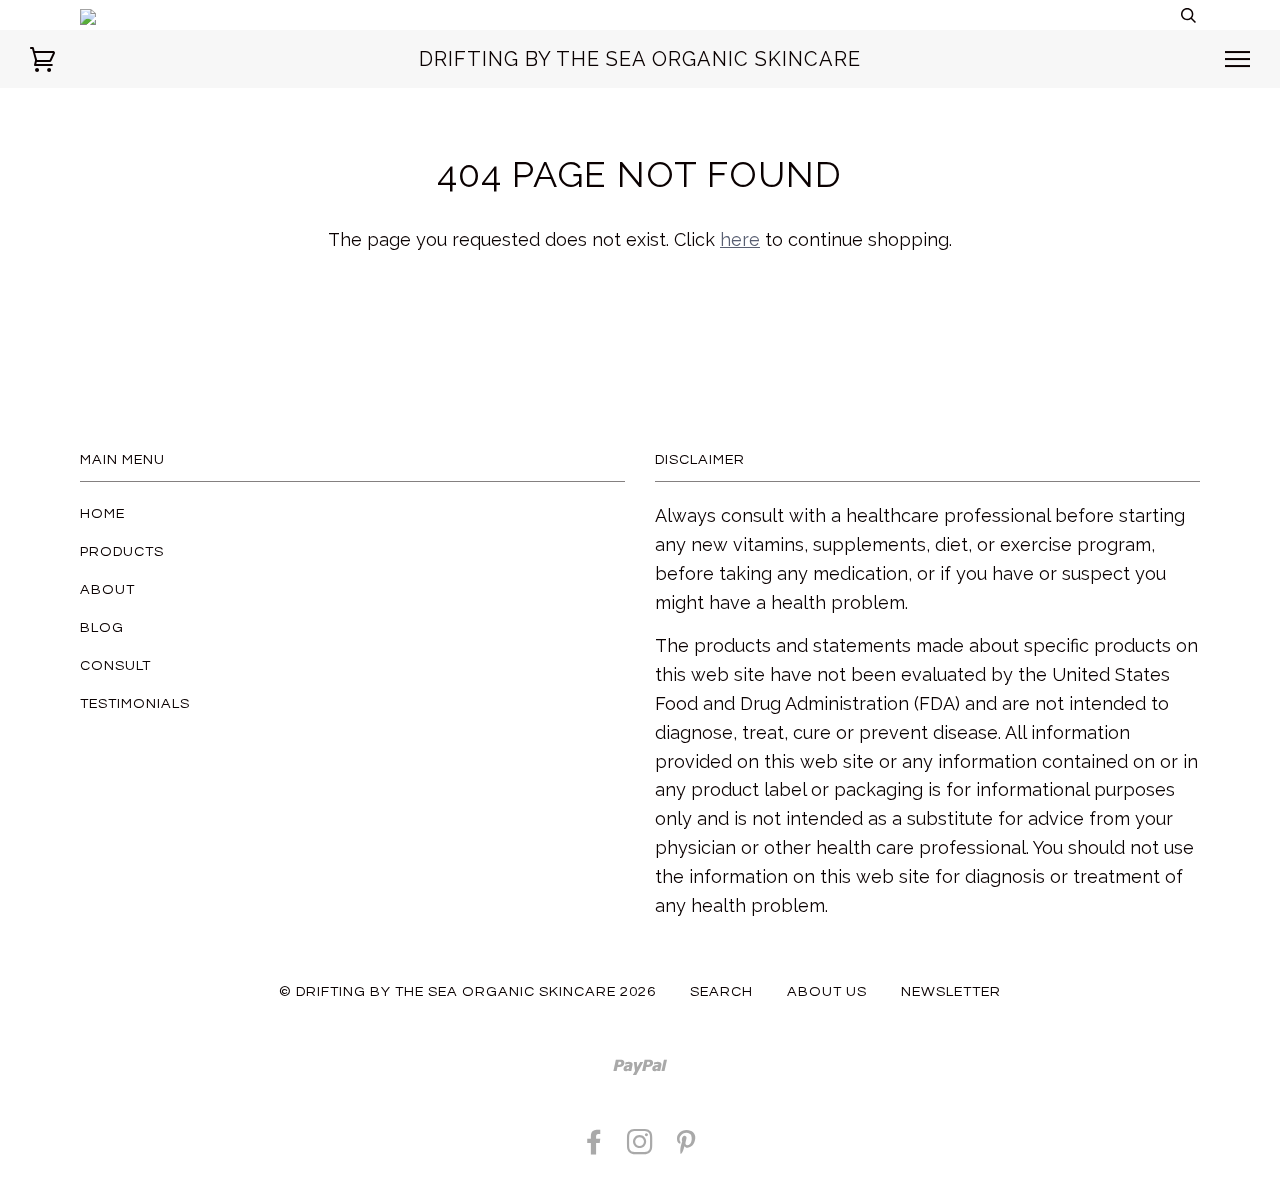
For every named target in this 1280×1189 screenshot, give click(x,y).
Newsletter (951, 991)
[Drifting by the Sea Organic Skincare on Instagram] (640, 1147)
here (740, 239)
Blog (102, 627)
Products (122, 551)
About (107, 589)
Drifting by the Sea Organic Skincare (640, 59)
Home (102, 513)
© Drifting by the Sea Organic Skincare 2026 (467, 991)
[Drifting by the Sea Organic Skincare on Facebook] (594, 1147)
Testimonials (135, 703)
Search (721, 991)
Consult (115, 665)
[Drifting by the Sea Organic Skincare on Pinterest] (686, 1147)
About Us (827, 991)
